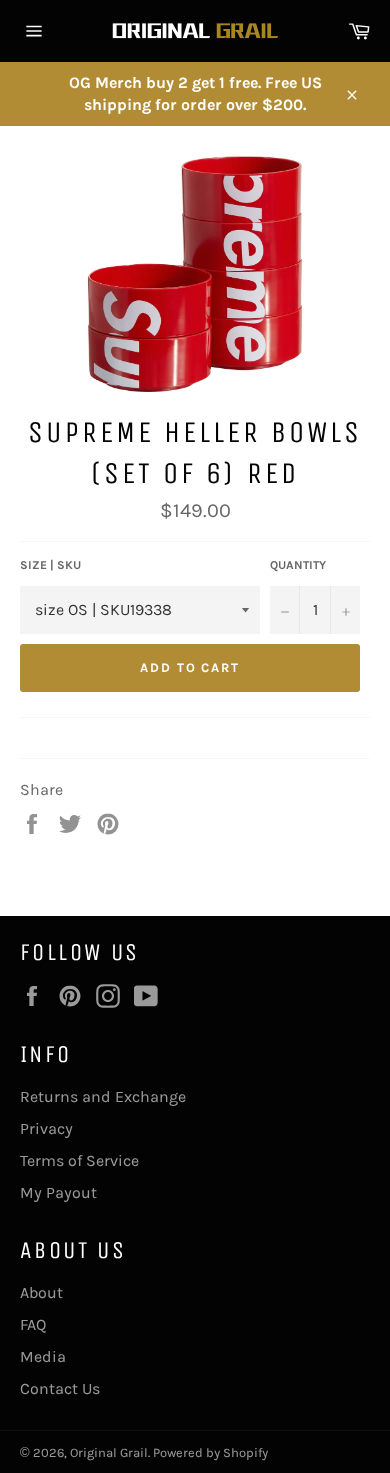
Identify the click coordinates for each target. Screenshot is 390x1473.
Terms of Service (79, 1160)
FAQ (33, 1324)
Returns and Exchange (103, 1096)
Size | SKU (50, 565)
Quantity (298, 565)
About (41, 1292)
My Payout (58, 1192)
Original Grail (109, 1452)
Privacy (46, 1128)
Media (43, 1356)
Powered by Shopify (210, 1452)
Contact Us (60, 1388)
